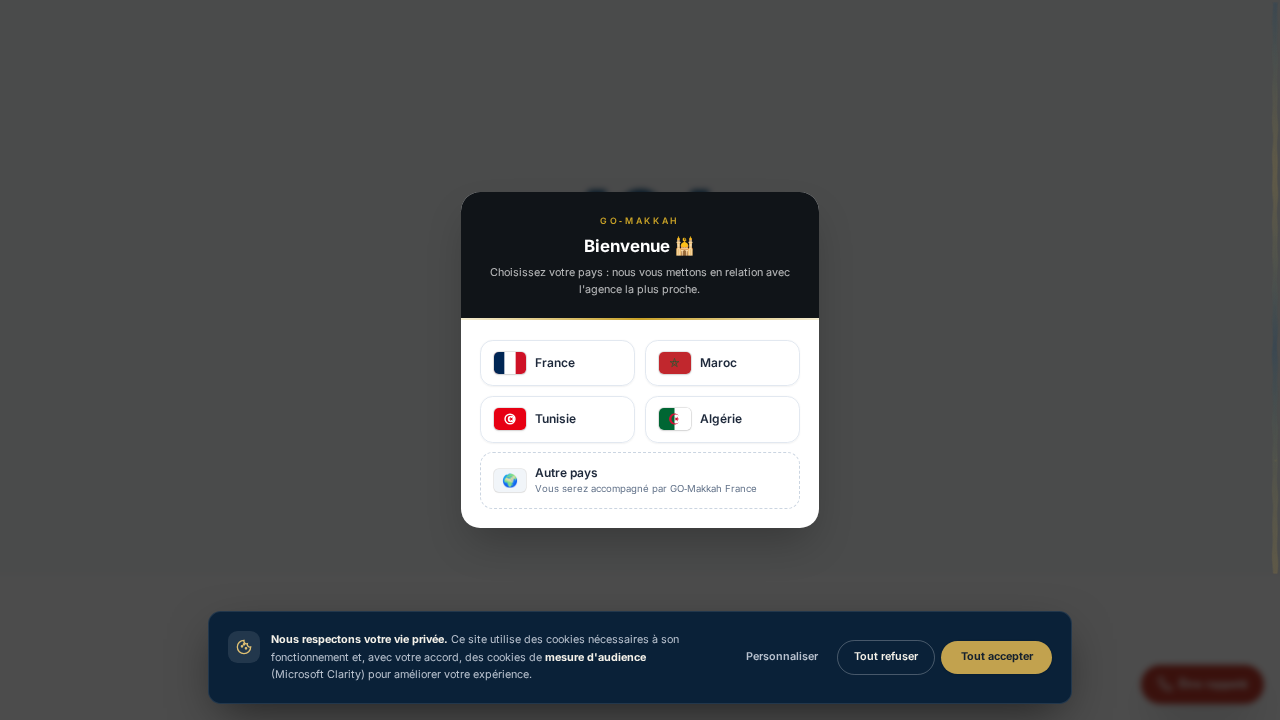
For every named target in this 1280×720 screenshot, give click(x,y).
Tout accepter (997, 656)
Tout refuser (886, 656)
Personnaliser (782, 656)
